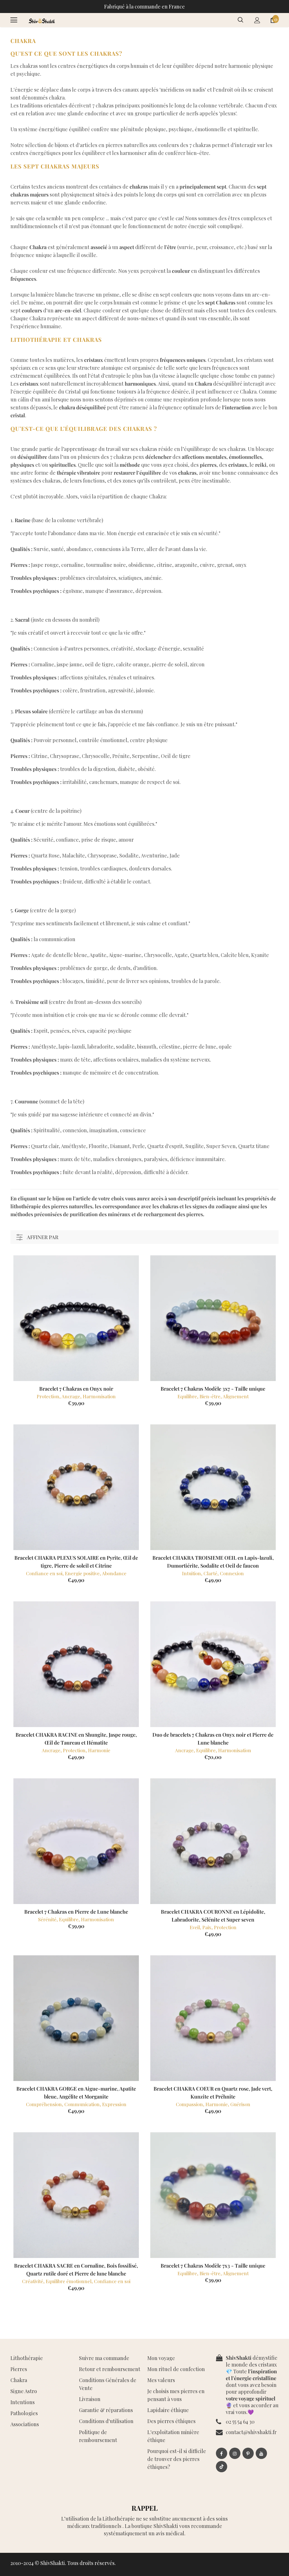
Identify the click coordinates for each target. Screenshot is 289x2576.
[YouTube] (261, 2453)
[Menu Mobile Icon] (14, 20)
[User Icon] (257, 20)
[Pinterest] (248, 2453)
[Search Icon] (240, 20)
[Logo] (41, 20)
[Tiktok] (222, 2467)
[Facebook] (222, 2453)
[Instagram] (235, 2453)
